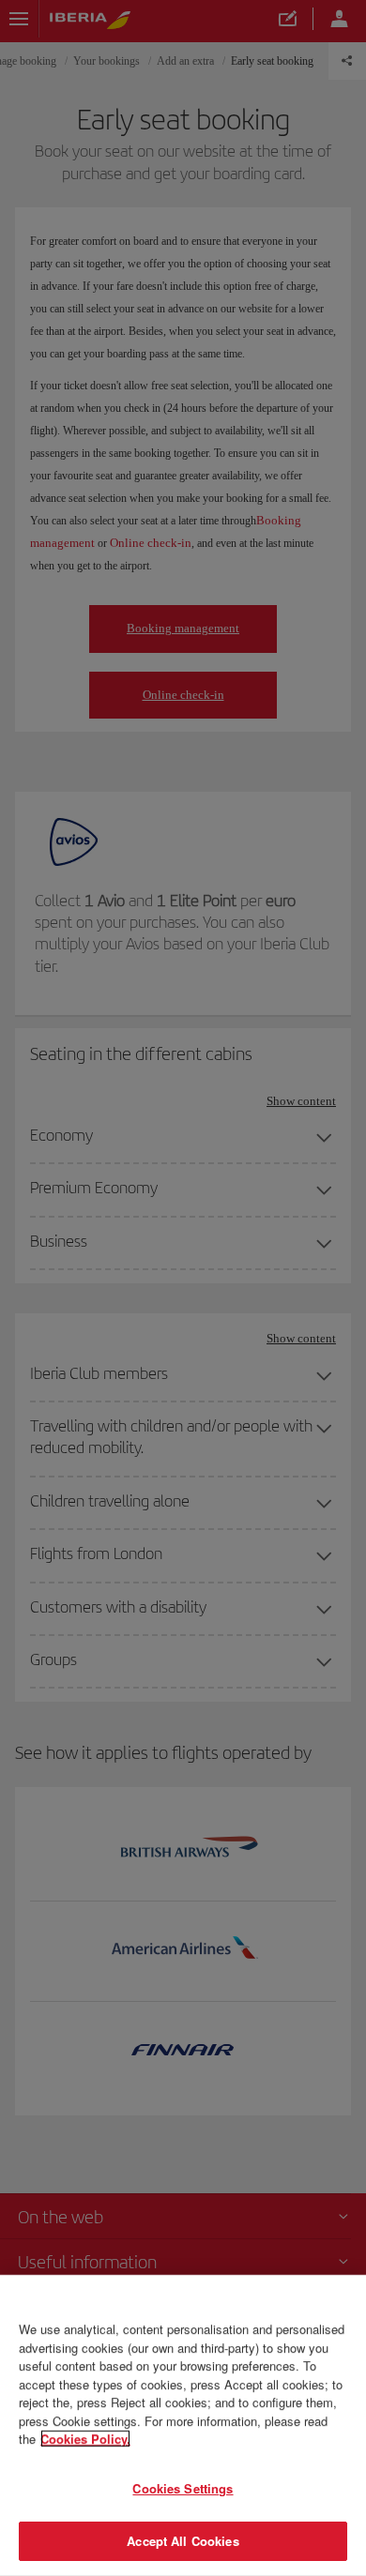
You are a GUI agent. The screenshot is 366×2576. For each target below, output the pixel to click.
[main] (183, 2425)
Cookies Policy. (85, 2439)
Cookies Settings (183, 2488)
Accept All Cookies (183, 2541)
